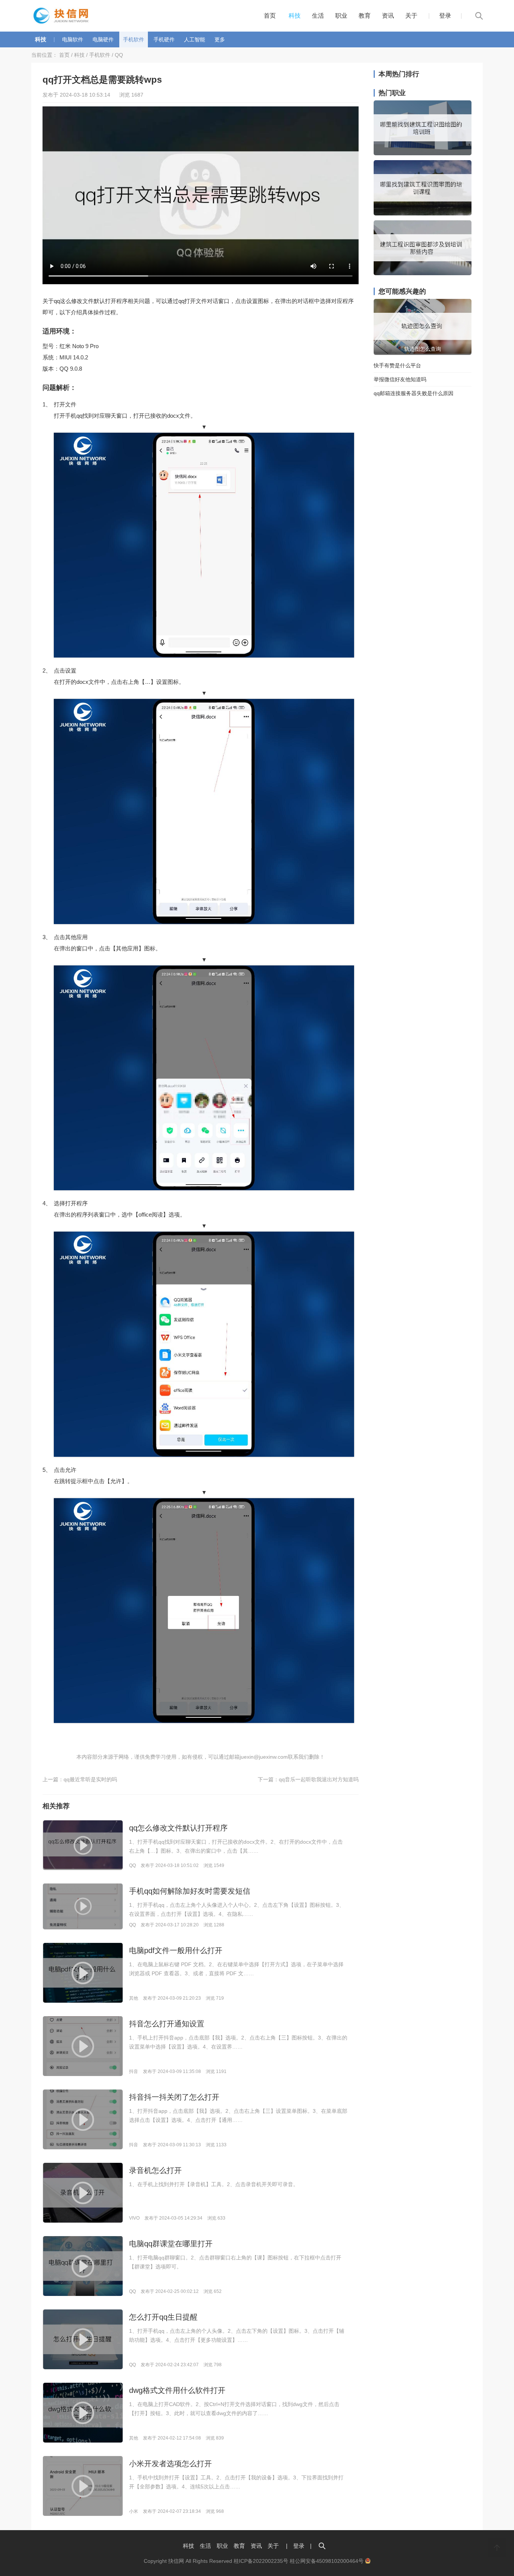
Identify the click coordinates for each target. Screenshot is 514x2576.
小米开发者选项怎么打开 (170, 2464)
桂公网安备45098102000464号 (327, 2561)
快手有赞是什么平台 (397, 365)
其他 (134, 1998)
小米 (134, 2511)
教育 (365, 16)
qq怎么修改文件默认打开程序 (178, 1828)
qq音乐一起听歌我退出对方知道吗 (319, 1779)
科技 (295, 16)
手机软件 (134, 39)
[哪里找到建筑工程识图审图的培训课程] (423, 214)
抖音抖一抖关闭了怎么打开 (174, 2097)
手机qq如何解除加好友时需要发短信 (190, 1891)
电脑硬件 (103, 39)
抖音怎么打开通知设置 (167, 2024)
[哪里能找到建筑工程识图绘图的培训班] (423, 153)
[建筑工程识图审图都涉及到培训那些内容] (423, 273)
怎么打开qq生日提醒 (163, 2317)
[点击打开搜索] (322, 2546)
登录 (445, 16)
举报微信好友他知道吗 (400, 379)
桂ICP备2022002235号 (261, 2561)
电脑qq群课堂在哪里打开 (171, 2244)
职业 (341, 16)
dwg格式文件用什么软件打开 (177, 2390)
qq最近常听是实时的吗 (90, 1779)
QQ (119, 55)
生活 (318, 16)
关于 (411, 16)
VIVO (134, 2218)
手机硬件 (164, 39)
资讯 (388, 16)
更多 (220, 39)
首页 (270, 16)
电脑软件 (73, 39)
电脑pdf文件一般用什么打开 (176, 1950)
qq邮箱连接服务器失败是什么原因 (414, 393)
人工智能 (195, 39)
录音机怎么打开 (155, 2170)
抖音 (134, 2071)
